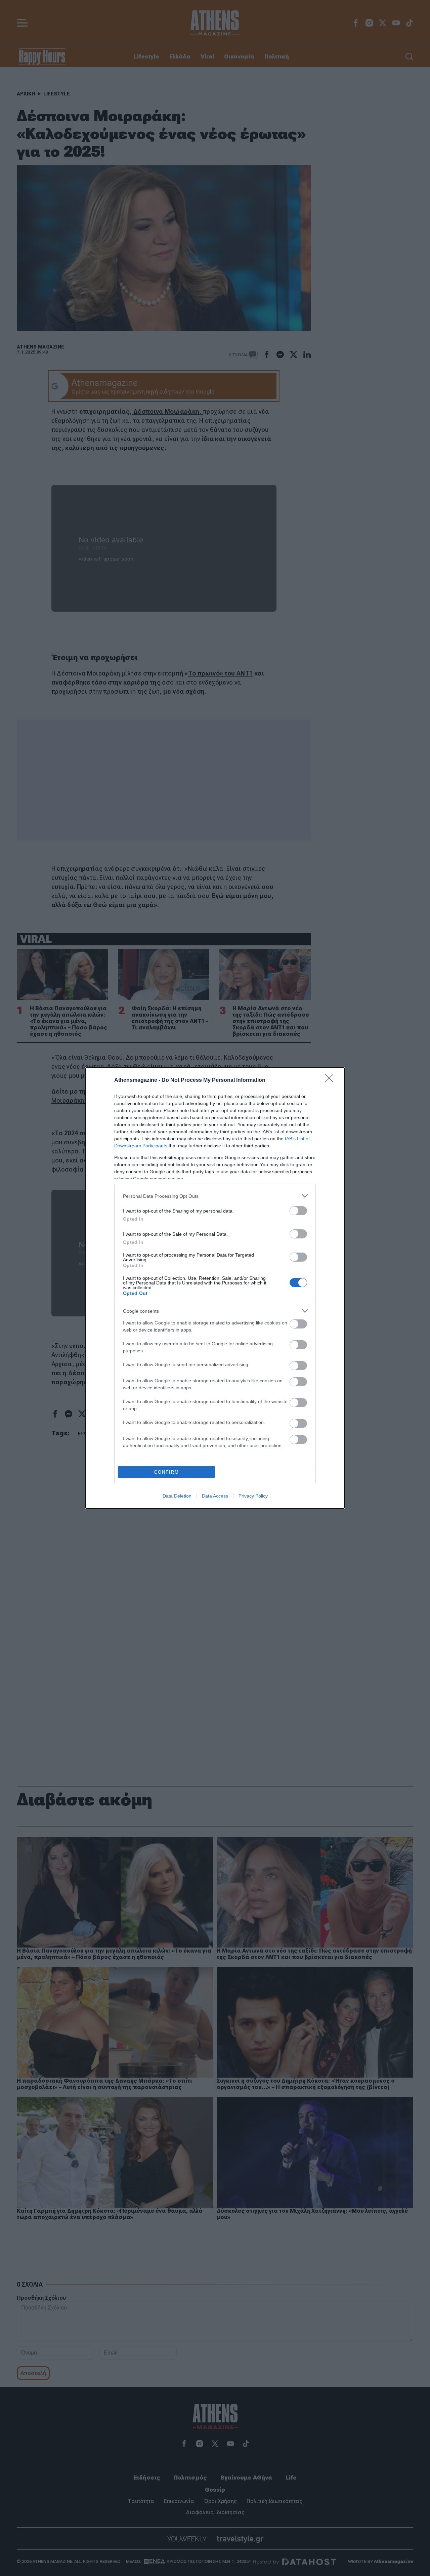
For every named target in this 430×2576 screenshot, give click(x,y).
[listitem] (215, 1196)
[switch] (298, 1211)
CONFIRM (167, 1472)
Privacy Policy (253, 1496)
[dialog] (215, 1288)
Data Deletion (177, 1496)
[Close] (331, 1080)
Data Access (215, 1496)
